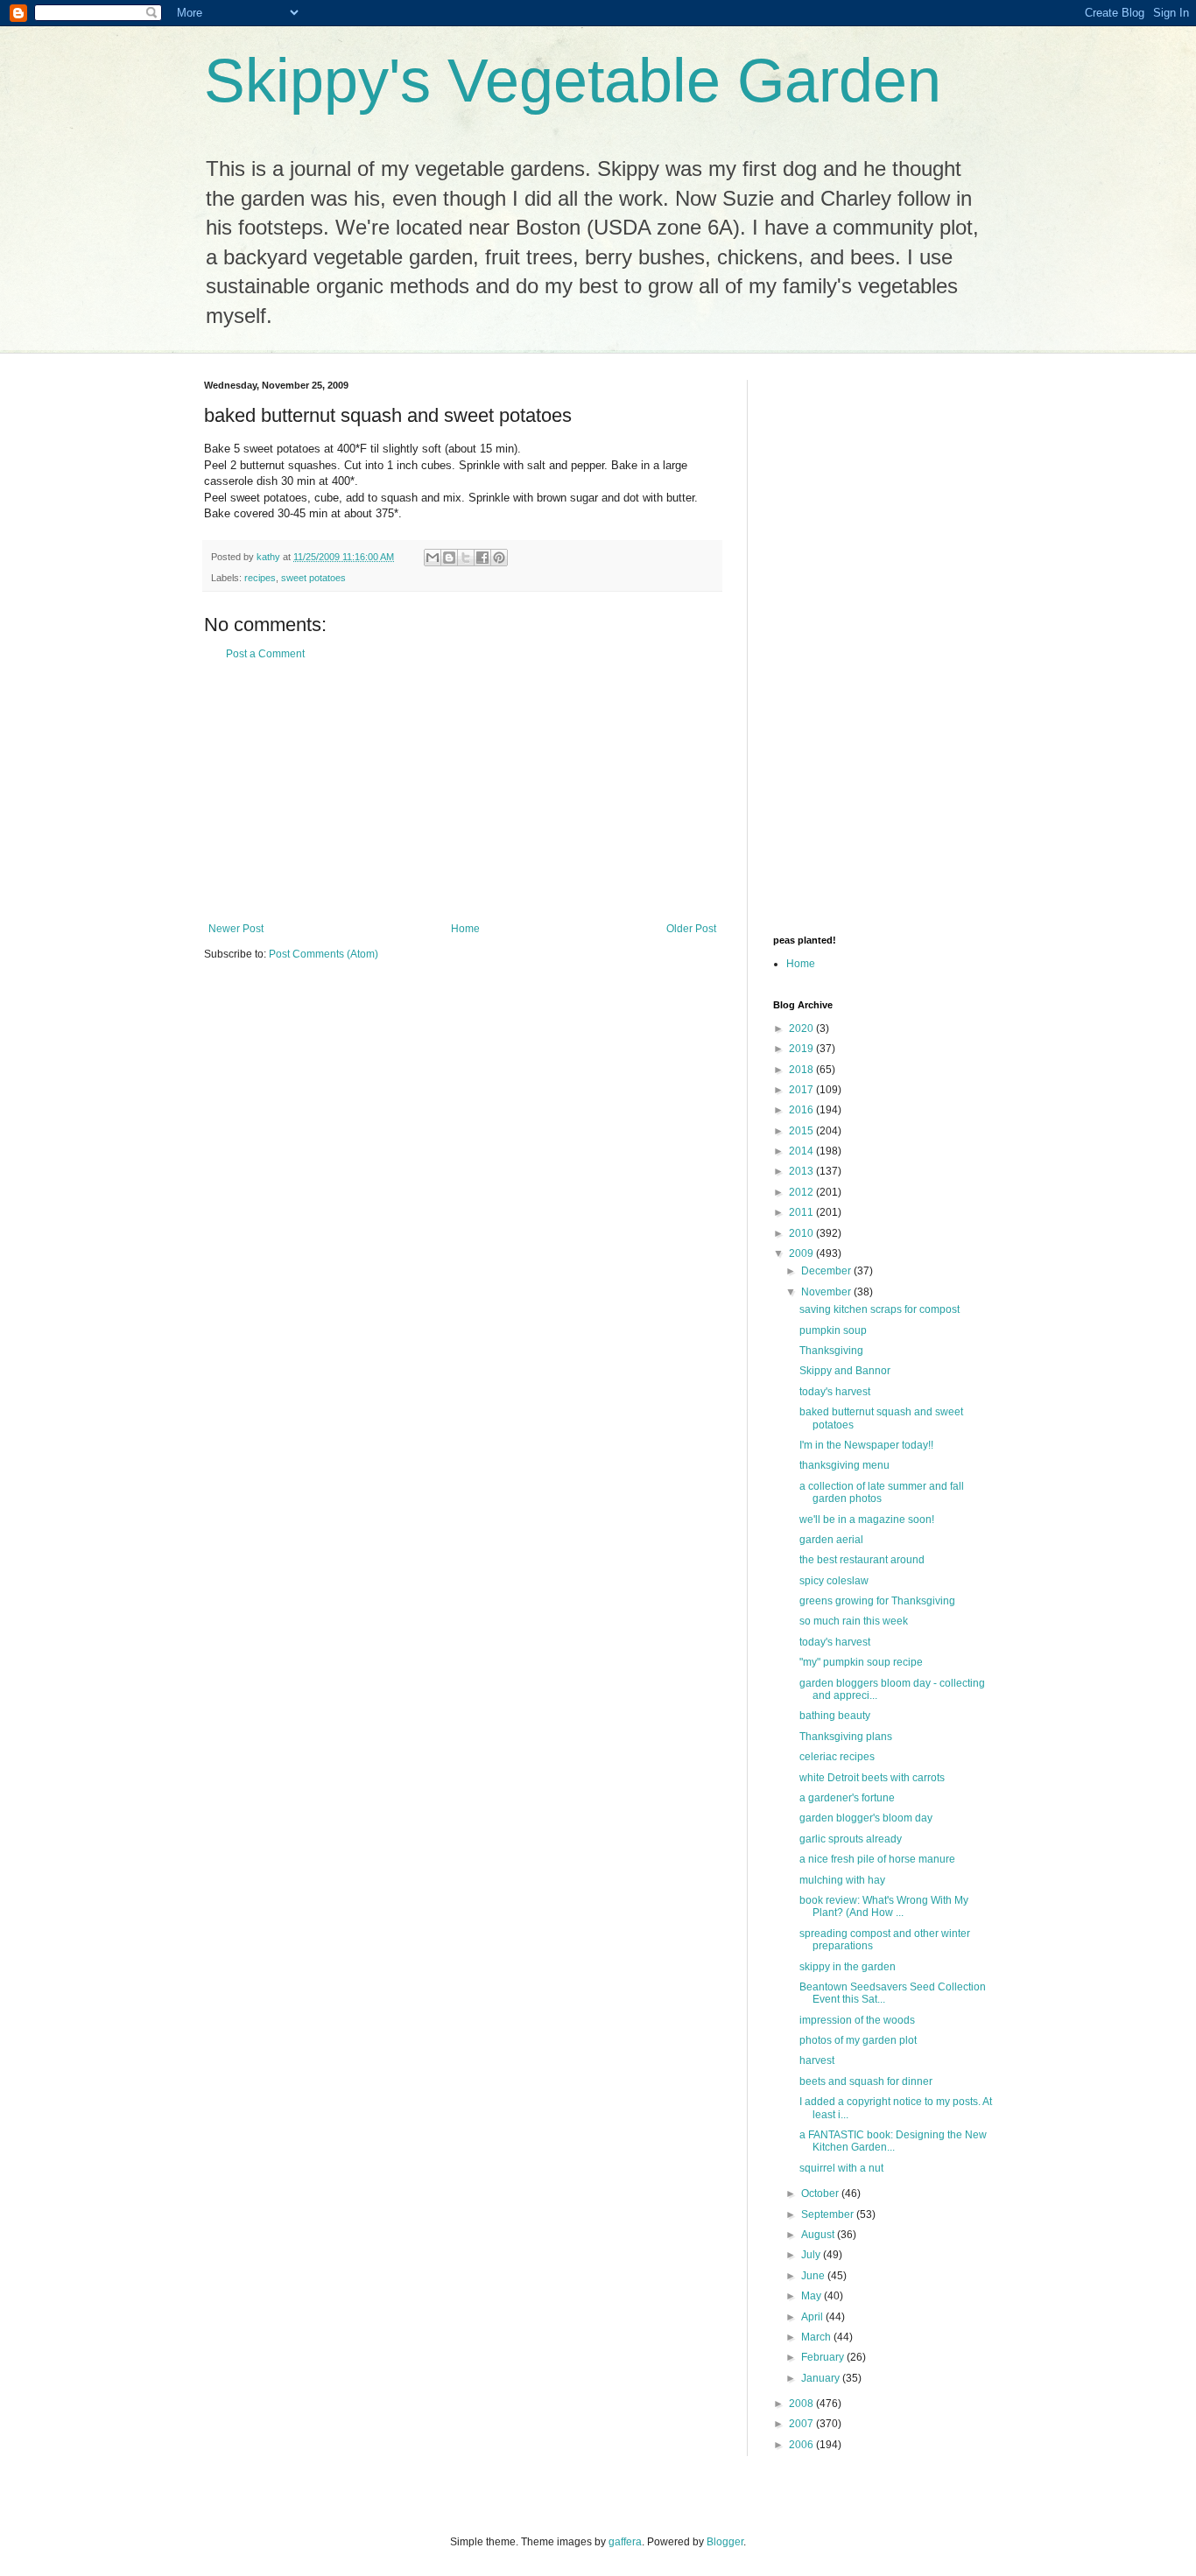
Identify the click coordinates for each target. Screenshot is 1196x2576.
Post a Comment (265, 654)
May (813, 2296)
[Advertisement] (462, 791)
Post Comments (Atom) (324, 954)
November (827, 1292)
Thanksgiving (831, 1351)
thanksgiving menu (844, 1465)
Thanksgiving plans (846, 1737)
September (829, 2215)
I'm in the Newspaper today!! (866, 1445)
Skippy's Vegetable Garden (573, 81)
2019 (802, 1049)
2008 (802, 2404)
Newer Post (236, 929)
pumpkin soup (833, 1330)
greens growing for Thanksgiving (877, 1601)
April (813, 2317)
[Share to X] (466, 558)
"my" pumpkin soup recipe (861, 1662)
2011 (802, 1212)
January (822, 2378)
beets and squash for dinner (866, 2081)
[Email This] (433, 558)
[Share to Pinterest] (499, 558)
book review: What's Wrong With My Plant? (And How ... (884, 1906)
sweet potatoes (313, 578)
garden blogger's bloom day (866, 1818)
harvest (817, 2060)
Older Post (691, 929)
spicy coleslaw (834, 1581)
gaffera (625, 2542)
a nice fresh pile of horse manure (877, 1859)
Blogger (725, 2542)
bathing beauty (835, 1716)
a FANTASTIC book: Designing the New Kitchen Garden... (893, 2141)
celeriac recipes (837, 1757)
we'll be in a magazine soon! (867, 1520)
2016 (802, 1110)
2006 (802, 2445)
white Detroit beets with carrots (872, 1778)
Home (465, 929)
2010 (802, 1233)
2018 (802, 1070)
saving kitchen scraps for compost (879, 1309)
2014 (802, 1151)
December (827, 1271)
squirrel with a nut (841, 2168)
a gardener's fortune (847, 1798)
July (812, 2255)
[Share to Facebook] (482, 558)
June (814, 2276)
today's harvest (835, 1392)
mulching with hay (842, 1880)
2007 (802, 2424)
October (821, 2193)
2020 (802, 1028)
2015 (802, 1131)
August (819, 2235)
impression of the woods (857, 2020)
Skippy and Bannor (845, 1371)
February (824, 2357)
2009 (802, 1253)
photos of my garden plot (858, 2040)
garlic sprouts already (851, 1839)
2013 (802, 1171)
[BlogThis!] (449, 558)
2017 (802, 1090)
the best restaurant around (862, 1560)
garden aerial (831, 1540)
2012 (802, 1192)
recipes (260, 578)
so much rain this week (854, 1621)
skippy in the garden (848, 1967)
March (817, 2337)
